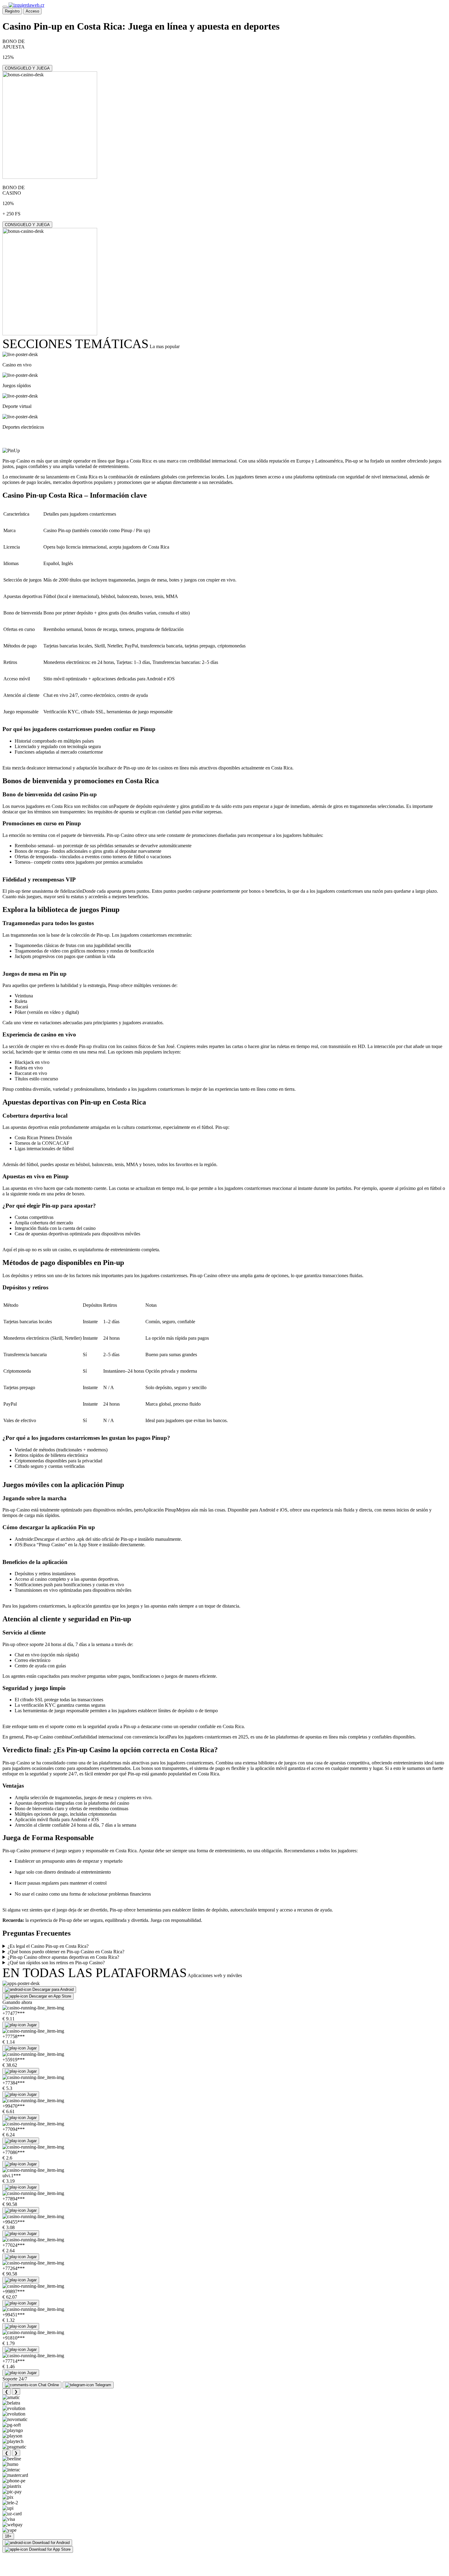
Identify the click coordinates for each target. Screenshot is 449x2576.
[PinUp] (11, 451)
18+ (8, 2536)
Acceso (32, 11)
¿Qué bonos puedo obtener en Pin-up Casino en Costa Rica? (66, 1952)
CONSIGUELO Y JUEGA (27, 68)
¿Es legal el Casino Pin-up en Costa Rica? (48, 1946)
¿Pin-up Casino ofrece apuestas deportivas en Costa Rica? (63, 1957)
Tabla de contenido (38, 439)
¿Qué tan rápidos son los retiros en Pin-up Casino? (56, 1963)
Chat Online (49, 2385)
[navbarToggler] (5, 7)
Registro (12, 11)
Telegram (103, 2385)
